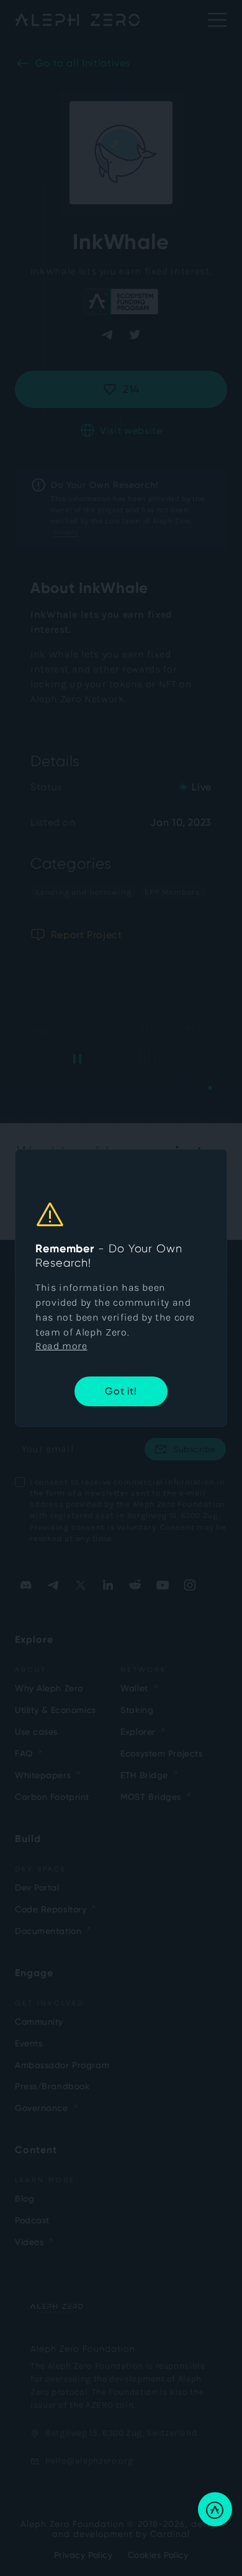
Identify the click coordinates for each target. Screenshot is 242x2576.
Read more (61, 1346)
